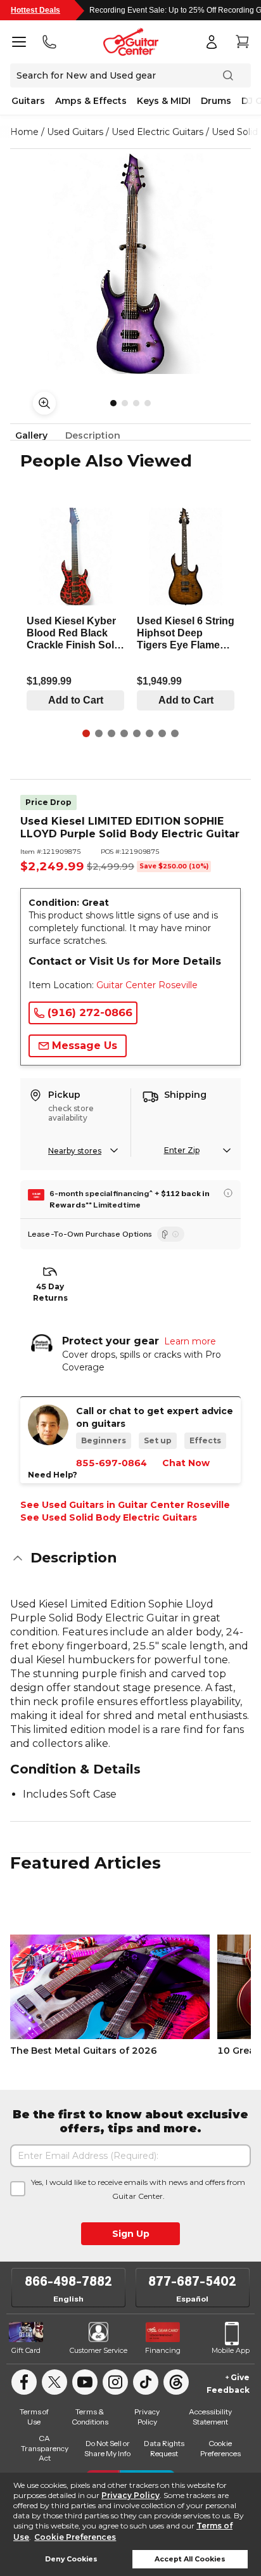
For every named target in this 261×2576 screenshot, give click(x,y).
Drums (216, 101)
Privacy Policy (130, 2495)
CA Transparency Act (45, 2448)
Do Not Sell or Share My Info (107, 2448)
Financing (163, 2350)
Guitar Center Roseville (147, 985)
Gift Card (26, 2350)
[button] (130, 1558)
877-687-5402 (192, 2281)
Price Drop (48, 802)
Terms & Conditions (90, 2417)
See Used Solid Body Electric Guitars (109, 1517)
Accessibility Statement (210, 2417)
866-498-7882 (68, 2281)
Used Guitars (75, 132)
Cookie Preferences (75, 2537)
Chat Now (186, 1463)
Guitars (28, 101)
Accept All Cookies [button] (190, 2559)
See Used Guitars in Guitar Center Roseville (125, 1505)
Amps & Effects (91, 101)
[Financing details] (228, 1193)
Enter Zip (182, 1150)
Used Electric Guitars (157, 132)
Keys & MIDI (164, 101)
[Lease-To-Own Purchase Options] (171, 1234)
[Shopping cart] (242, 42)
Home (24, 132)
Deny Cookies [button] (71, 2559)
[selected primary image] (130, 264)
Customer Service (99, 2350)
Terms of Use (34, 2417)
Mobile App (231, 2350)
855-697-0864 (111, 1463)
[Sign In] (212, 42)
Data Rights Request (164, 2448)
